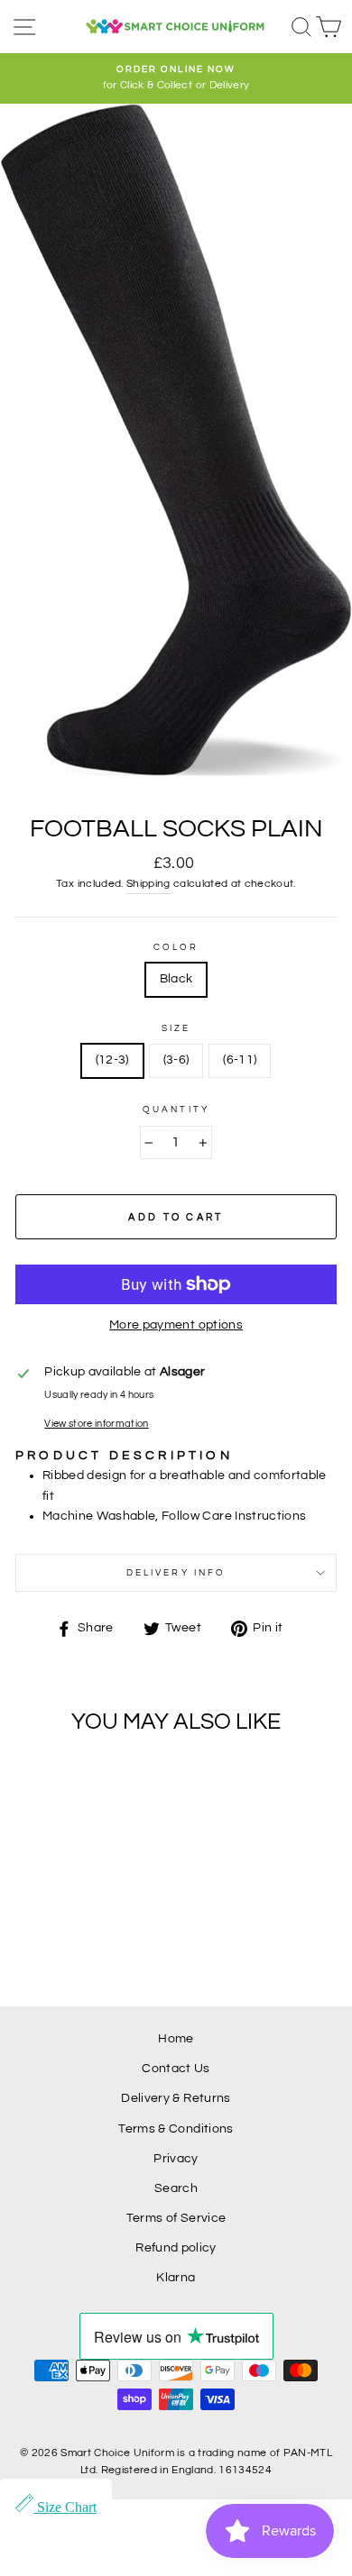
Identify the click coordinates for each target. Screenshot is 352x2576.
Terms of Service (176, 2218)
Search (176, 2188)
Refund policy (176, 2248)
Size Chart (65, 2507)
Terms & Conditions (176, 2129)
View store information (96, 1424)
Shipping (148, 884)
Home (176, 2039)
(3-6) (176, 1060)
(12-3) (112, 1060)
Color (176, 947)
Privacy (176, 2159)
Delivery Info (176, 1573)
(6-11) (240, 1060)
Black (176, 979)
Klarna (176, 2278)
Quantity (176, 1110)
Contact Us (176, 2069)
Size (176, 1028)
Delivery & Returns (176, 2098)
